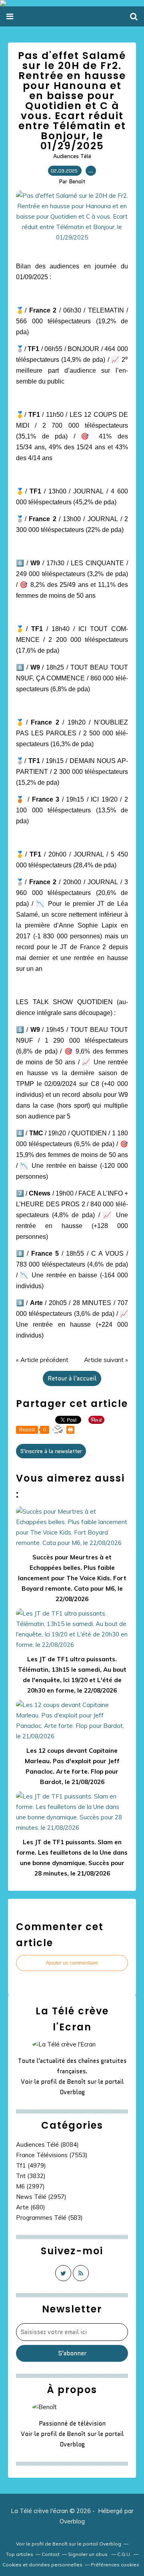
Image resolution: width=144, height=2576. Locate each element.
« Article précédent (42, 1360)
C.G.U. (124, 2554)
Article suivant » (106, 1360)
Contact (51, 2554)
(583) (49, 2218)
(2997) (30, 2186)
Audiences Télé (72, 156)
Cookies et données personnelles (42, 2565)
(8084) (47, 2145)
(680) (31, 2207)
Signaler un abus (88, 2554)
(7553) (52, 2155)
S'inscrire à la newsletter (51, 1451)
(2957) (41, 2197)
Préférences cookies (115, 2565)
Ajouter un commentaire (72, 1963)
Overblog (72, 2521)
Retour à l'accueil (72, 1378)
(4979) (31, 2165)
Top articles (20, 2554)
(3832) (31, 2176)
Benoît (76, 2082)
